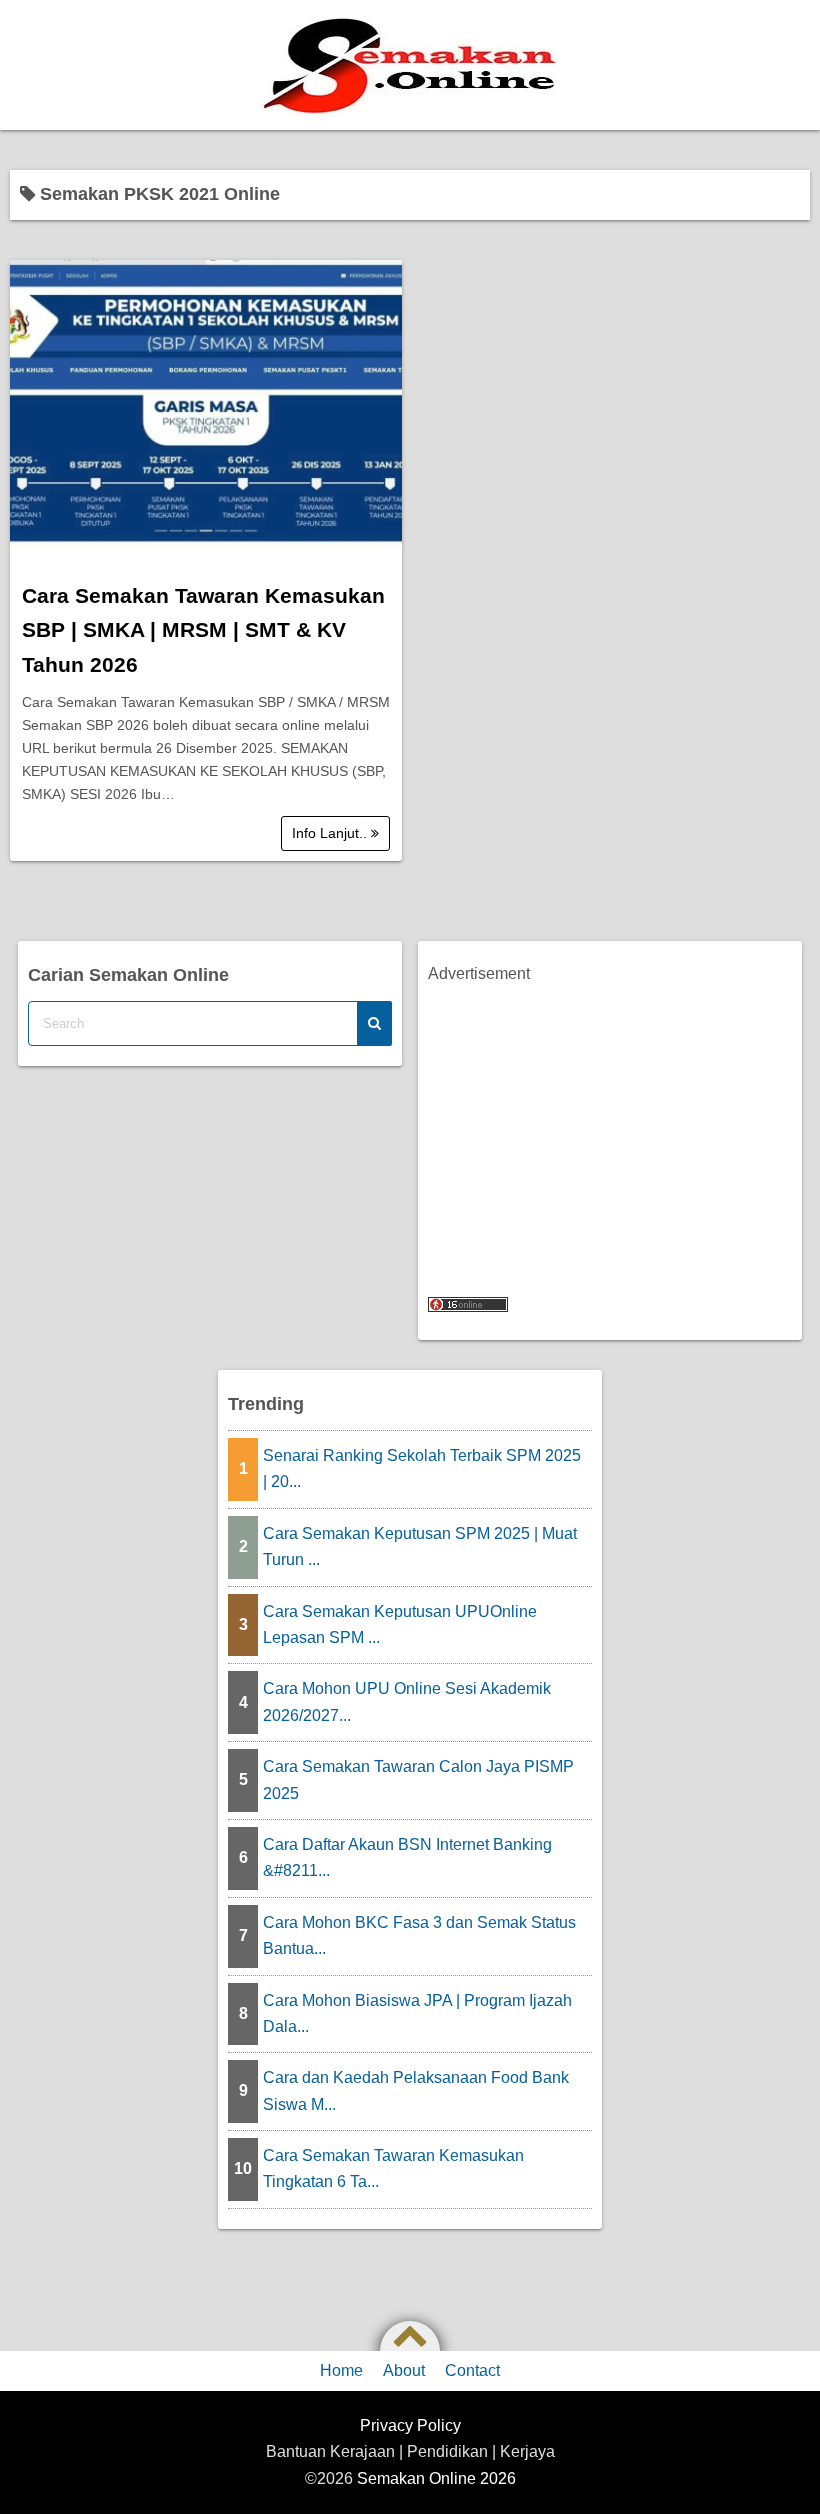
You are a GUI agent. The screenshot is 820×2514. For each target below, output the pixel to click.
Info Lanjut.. (331, 833)
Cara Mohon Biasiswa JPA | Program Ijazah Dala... (417, 2013)
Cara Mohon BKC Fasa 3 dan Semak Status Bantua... (419, 1935)
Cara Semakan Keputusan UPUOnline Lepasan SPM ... (400, 1624)
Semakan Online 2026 (436, 2478)
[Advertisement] (610, 1128)
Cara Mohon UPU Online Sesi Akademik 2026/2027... (407, 1701)
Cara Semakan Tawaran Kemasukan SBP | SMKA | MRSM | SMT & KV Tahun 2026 (203, 630)
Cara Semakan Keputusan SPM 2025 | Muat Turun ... (420, 1546)
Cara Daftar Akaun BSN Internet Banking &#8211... (407, 1857)
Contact (472, 2370)
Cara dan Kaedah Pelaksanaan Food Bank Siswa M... (416, 2090)
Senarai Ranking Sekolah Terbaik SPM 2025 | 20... (422, 1468)
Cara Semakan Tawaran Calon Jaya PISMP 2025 (418, 1779)
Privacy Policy (410, 2425)
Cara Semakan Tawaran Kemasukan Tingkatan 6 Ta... (393, 2168)
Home (341, 2370)
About (404, 2370)
